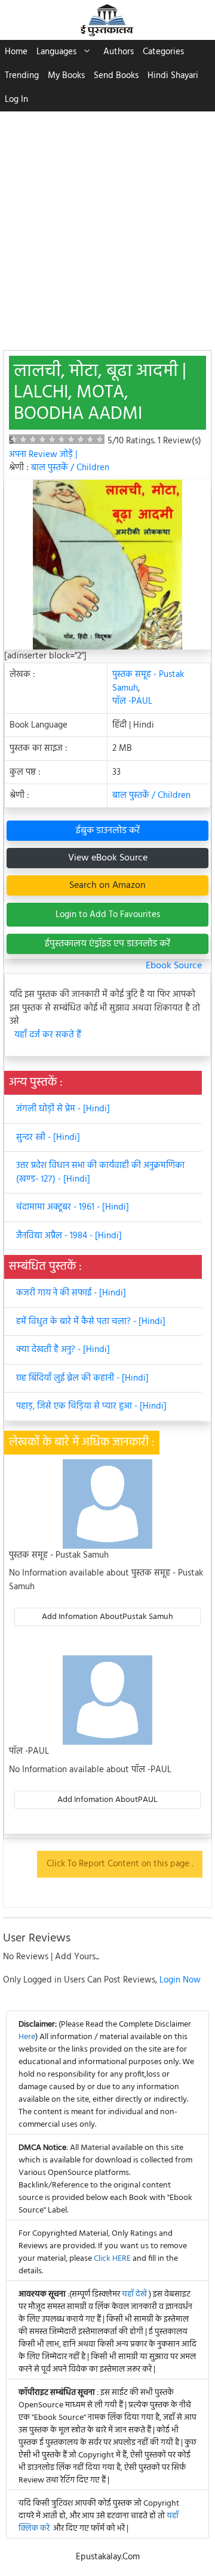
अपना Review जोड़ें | (43, 455)
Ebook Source (174, 966)
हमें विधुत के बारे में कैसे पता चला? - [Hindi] (91, 1322)
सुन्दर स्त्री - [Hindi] (48, 1138)
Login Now (180, 1980)
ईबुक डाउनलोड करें (108, 831)
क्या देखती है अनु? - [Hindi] (63, 1350)
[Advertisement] (107, 225)
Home (16, 52)
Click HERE (112, 2259)
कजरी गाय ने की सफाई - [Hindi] (71, 1293)
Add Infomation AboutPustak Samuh (107, 1617)
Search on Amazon (107, 885)
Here (27, 2037)
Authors (119, 52)
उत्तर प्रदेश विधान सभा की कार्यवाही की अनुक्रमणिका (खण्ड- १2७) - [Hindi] (100, 1172)
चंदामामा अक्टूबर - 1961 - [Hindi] (73, 1207)
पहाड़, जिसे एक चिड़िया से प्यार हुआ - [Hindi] (91, 1406)
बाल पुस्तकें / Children (70, 468)
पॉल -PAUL (132, 701)
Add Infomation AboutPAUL (107, 1800)
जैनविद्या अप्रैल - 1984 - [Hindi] (69, 1236)
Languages (56, 52)
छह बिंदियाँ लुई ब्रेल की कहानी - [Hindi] (82, 1378)
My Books (66, 76)
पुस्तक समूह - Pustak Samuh (148, 681)
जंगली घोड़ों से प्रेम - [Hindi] (63, 1109)
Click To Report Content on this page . (120, 1864)
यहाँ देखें (135, 2294)
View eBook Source (108, 858)
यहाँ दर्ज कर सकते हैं (48, 1035)
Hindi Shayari (173, 76)
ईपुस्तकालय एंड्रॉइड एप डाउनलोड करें (107, 944)
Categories (163, 52)
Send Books (116, 76)
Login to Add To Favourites (108, 915)
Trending (22, 76)
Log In (16, 100)
